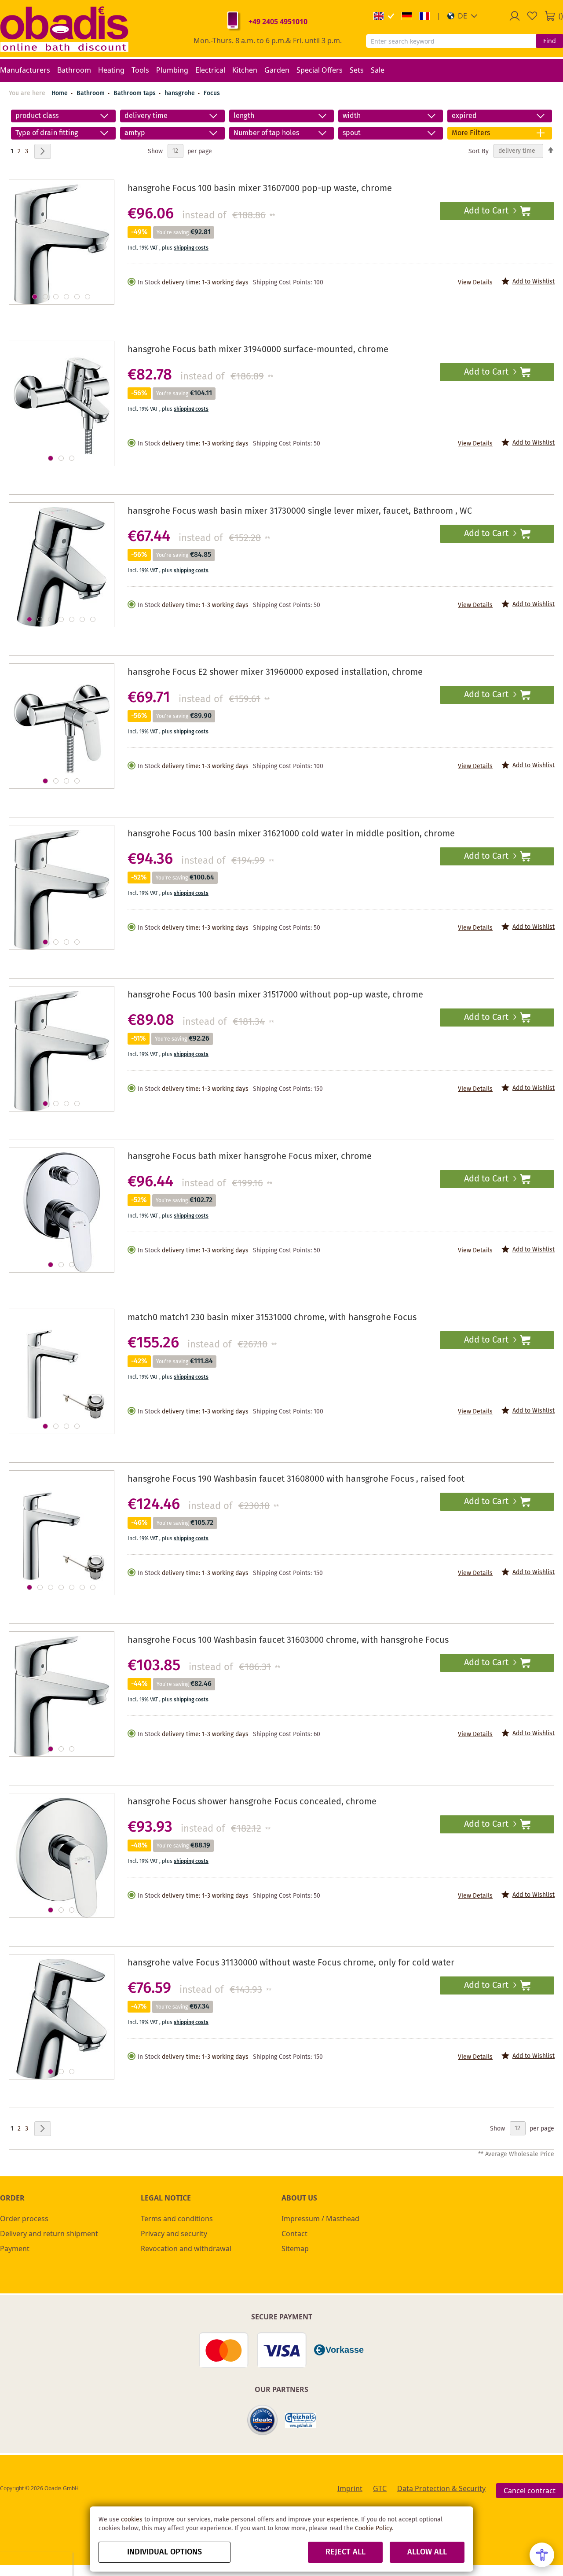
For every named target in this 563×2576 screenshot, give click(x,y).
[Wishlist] (532, 16)
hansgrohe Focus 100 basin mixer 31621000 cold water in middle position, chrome (291, 834)
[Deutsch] (407, 16)
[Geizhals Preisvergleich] (300, 2420)
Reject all (345, 2552)
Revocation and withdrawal (186, 2248)
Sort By (479, 151)
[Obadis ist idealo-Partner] (263, 2420)
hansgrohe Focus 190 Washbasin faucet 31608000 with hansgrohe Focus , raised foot (296, 1479)
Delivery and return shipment (49, 2234)
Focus (212, 93)
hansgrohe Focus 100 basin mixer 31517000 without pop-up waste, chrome (275, 995)
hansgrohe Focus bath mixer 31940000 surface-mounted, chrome (258, 350)
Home (60, 93)
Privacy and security (174, 2234)
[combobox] (451, 41)
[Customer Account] (515, 16)
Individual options (165, 2552)
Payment (15, 2248)
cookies (132, 2520)
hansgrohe (181, 93)
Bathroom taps (135, 93)
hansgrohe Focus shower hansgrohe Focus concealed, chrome (252, 1802)
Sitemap (295, 2248)
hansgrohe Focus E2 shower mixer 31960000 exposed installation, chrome (275, 672)
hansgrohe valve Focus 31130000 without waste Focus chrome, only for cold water (291, 1963)
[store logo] (64, 29)
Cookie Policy (373, 2528)
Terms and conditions (177, 2219)
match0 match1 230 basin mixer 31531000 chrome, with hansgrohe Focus (272, 1318)
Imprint (350, 2488)
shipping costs (191, 248)
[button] (462, 16)
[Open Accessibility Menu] (542, 2555)
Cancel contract (530, 2491)
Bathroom (91, 93)
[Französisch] (424, 16)
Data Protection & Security (441, 2488)
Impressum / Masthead (320, 2219)
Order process (24, 2219)
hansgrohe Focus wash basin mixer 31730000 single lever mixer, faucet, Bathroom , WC (300, 511)
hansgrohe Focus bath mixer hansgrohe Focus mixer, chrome (250, 1157)
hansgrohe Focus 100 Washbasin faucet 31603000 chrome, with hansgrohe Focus (288, 1640)
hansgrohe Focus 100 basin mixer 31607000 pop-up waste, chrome (260, 189)
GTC (380, 2488)
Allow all (427, 2552)
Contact (294, 2234)
